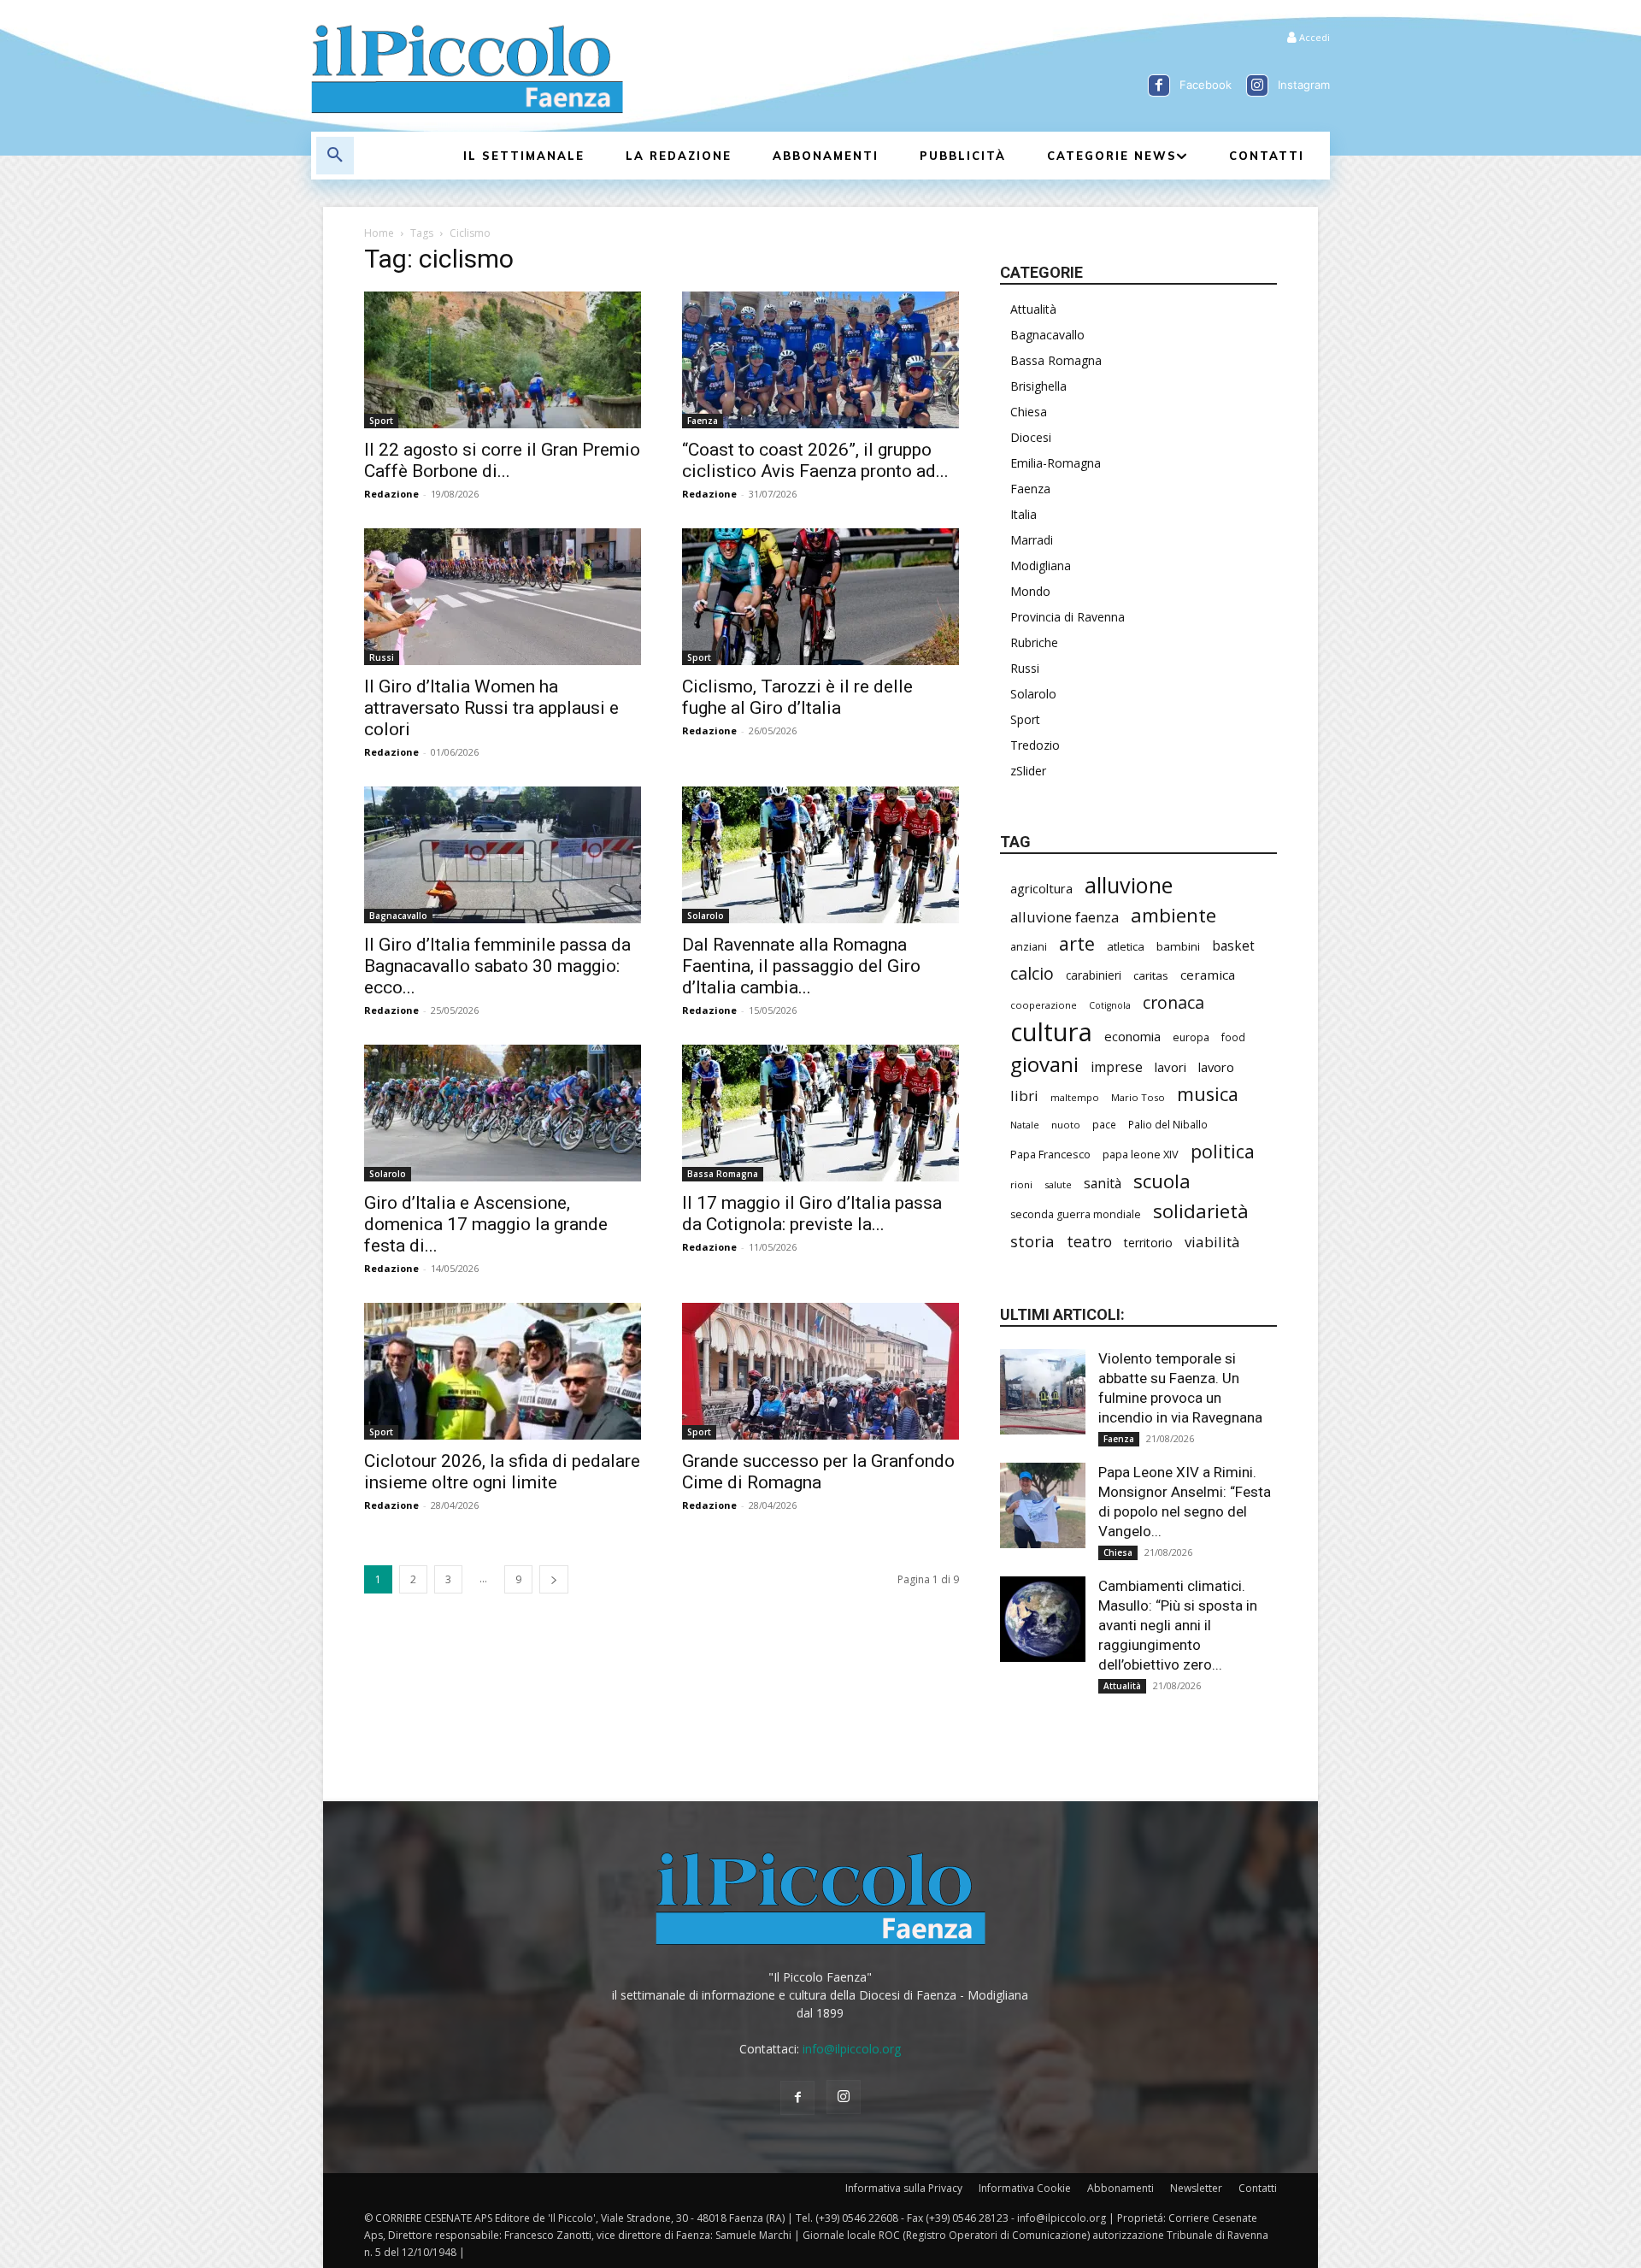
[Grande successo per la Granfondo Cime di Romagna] (820, 1371)
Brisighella (1038, 386)
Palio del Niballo (1168, 1124)
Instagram (1304, 85)
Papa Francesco (1050, 1154)
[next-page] (554, 1579)
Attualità (1033, 309)
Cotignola (1110, 1005)
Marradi (1032, 540)
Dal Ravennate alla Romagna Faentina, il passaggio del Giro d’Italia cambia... (801, 966)
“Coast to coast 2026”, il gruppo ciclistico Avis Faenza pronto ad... (815, 460)
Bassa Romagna (723, 1174)
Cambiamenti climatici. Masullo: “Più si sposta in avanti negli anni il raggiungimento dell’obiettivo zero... (1178, 1625)
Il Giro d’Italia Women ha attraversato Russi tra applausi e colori (491, 708)
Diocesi (1031, 437)
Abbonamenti (1120, 2188)
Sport (381, 421)
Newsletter (1196, 2188)
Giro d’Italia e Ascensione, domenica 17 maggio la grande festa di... (486, 1224)
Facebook (1206, 85)
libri (1024, 1096)
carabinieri (1094, 975)
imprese (1117, 1067)
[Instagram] (1257, 85)
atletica (1126, 946)
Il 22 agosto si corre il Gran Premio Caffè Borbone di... (502, 460)
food (1233, 1037)
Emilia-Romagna (1056, 463)
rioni (1021, 1184)
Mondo (1030, 591)
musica (1208, 1094)
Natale (1025, 1125)
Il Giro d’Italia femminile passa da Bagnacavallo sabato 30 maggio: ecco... (497, 966)
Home (379, 233)
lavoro (1216, 1067)
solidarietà (1201, 1211)
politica (1223, 1151)
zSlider (1028, 771)
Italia (1023, 514)
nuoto (1066, 1125)
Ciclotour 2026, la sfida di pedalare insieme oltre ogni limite (502, 1472)
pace (1104, 1124)
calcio (1032, 973)
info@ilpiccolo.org (852, 2049)
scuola (1162, 1181)
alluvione (1129, 885)
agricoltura (1041, 888)
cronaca (1173, 1002)
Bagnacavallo (398, 916)
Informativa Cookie (1025, 2188)
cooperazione (1044, 1005)
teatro (1089, 1242)
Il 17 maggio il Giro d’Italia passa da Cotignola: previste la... (812, 1214)
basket (1233, 946)
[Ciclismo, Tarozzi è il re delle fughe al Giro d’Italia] (820, 597)
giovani (1044, 1064)
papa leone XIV (1141, 1154)
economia (1132, 1036)
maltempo (1075, 1097)
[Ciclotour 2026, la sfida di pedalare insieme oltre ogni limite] (503, 1371)
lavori (1170, 1067)
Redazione (391, 494)
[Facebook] (1159, 85)
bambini (1178, 946)
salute (1058, 1184)
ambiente (1173, 915)
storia (1032, 1241)
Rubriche (1034, 642)
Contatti (1258, 2188)
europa (1191, 1037)
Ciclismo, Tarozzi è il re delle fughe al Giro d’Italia (797, 697)
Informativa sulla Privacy (904, 2188)
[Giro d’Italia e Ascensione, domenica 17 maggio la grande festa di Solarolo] (503, 1113)
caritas (1151, 975)
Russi (382, 657)
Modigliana (1041, 566)
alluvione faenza (1065, 917)
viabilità (1212, 1242)
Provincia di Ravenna (1068, 617)
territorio (1148, 1243)
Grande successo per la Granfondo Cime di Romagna (818, 1472)
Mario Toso (1138, 1097)
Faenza (703, 421)
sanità (1103, 1184)
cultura (1051, 1032)
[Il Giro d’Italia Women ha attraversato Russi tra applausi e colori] (503, 597)
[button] (335, 156)
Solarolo (706, 916)
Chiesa (1029, 412)
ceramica (1208, 975)
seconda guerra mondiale (1076, 1214)
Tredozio (1035, 745)
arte (1077, 943)
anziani (1029, 946)
